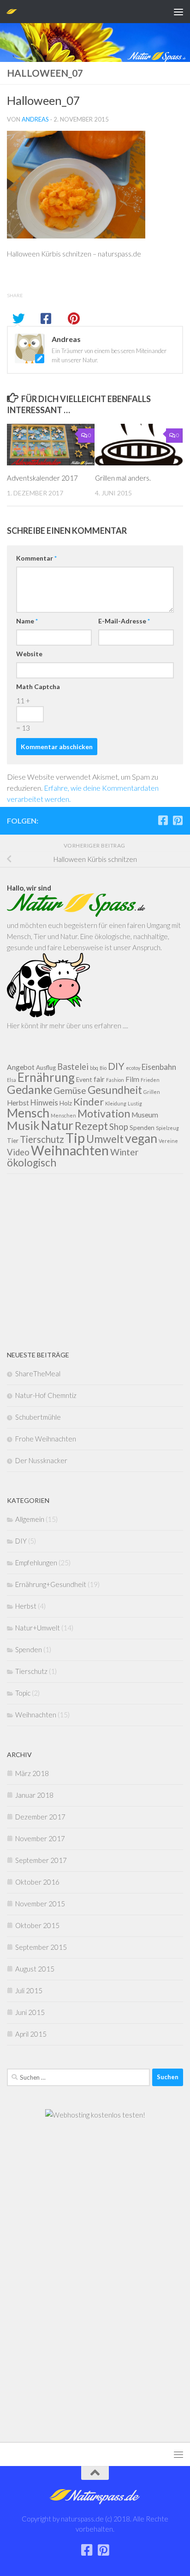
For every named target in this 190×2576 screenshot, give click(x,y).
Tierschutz (42, 1139)
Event (84, 1080)
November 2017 (40, 1838)
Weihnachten (70, 1150)
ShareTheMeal (38, 1373)
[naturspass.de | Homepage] (13, 11)
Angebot (21, 1067)
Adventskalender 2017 (42, 478)
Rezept (91, 1126)
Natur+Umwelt (38, 1628)
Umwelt (105, 1139)
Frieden (150, 1080)
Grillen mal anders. (123, 478)
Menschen (63, 1115)
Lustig (135, 1103)
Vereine (168, 1141)
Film (132, 1079)
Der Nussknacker (41, 1460)
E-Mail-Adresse (124, 621)
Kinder (89, 1102)
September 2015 (41, 1947)
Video (18, 1152)
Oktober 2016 (37, 1882)
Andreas (35, 119)
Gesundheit (115, 1090)
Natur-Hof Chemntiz (46, 1395)
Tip (75, 1138)
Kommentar (36, 558)
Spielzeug (167, 1128)
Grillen (152, 1092)
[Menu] (178, 12)
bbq (94, 1068)
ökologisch (32, 1163)
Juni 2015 (30, 2012)
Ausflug (46, 1068)
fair (99, 1079)
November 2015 (40, 1904)
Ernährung (46, 1077)
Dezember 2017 (40, 1817)
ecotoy (133, 1068)
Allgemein (30, 1519)
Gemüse (70, 1090)
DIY (116, 1066)
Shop (119, 1127)
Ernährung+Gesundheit (51, 1584)
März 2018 (32, 1773)
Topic (23, 1693)
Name (27, 621)
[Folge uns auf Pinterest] (178, 820)
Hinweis (44, 1102)
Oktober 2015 (37, 1925)
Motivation (104, 1113)
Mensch (28, 1113)
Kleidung (116, 1103)
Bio (103, 1068)
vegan (141, 1138)
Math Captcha (38, 687)
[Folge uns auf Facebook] (163, 820)
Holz (66, 1103)
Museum (145, 1115)
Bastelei (73, 1067)
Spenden (142, 1128)
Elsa (12, 1080)
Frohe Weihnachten (46, 1439)
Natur (57, 1125)
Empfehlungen (36, 1563)
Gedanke (30, 1089)
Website (29, 654)
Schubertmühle (38, 1417)
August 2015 (35, 1969)
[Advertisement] (95, 1262)
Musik (23, 1125)
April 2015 (31, 2034)
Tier (13, 1141)
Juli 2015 (29, 1990)
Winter (125, 1152)
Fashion (115, 1080)
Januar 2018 (34, 1795)
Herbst (18, 1103)
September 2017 (41, 1860)
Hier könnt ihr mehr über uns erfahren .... (68, 1026)
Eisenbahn (159, 1067)
